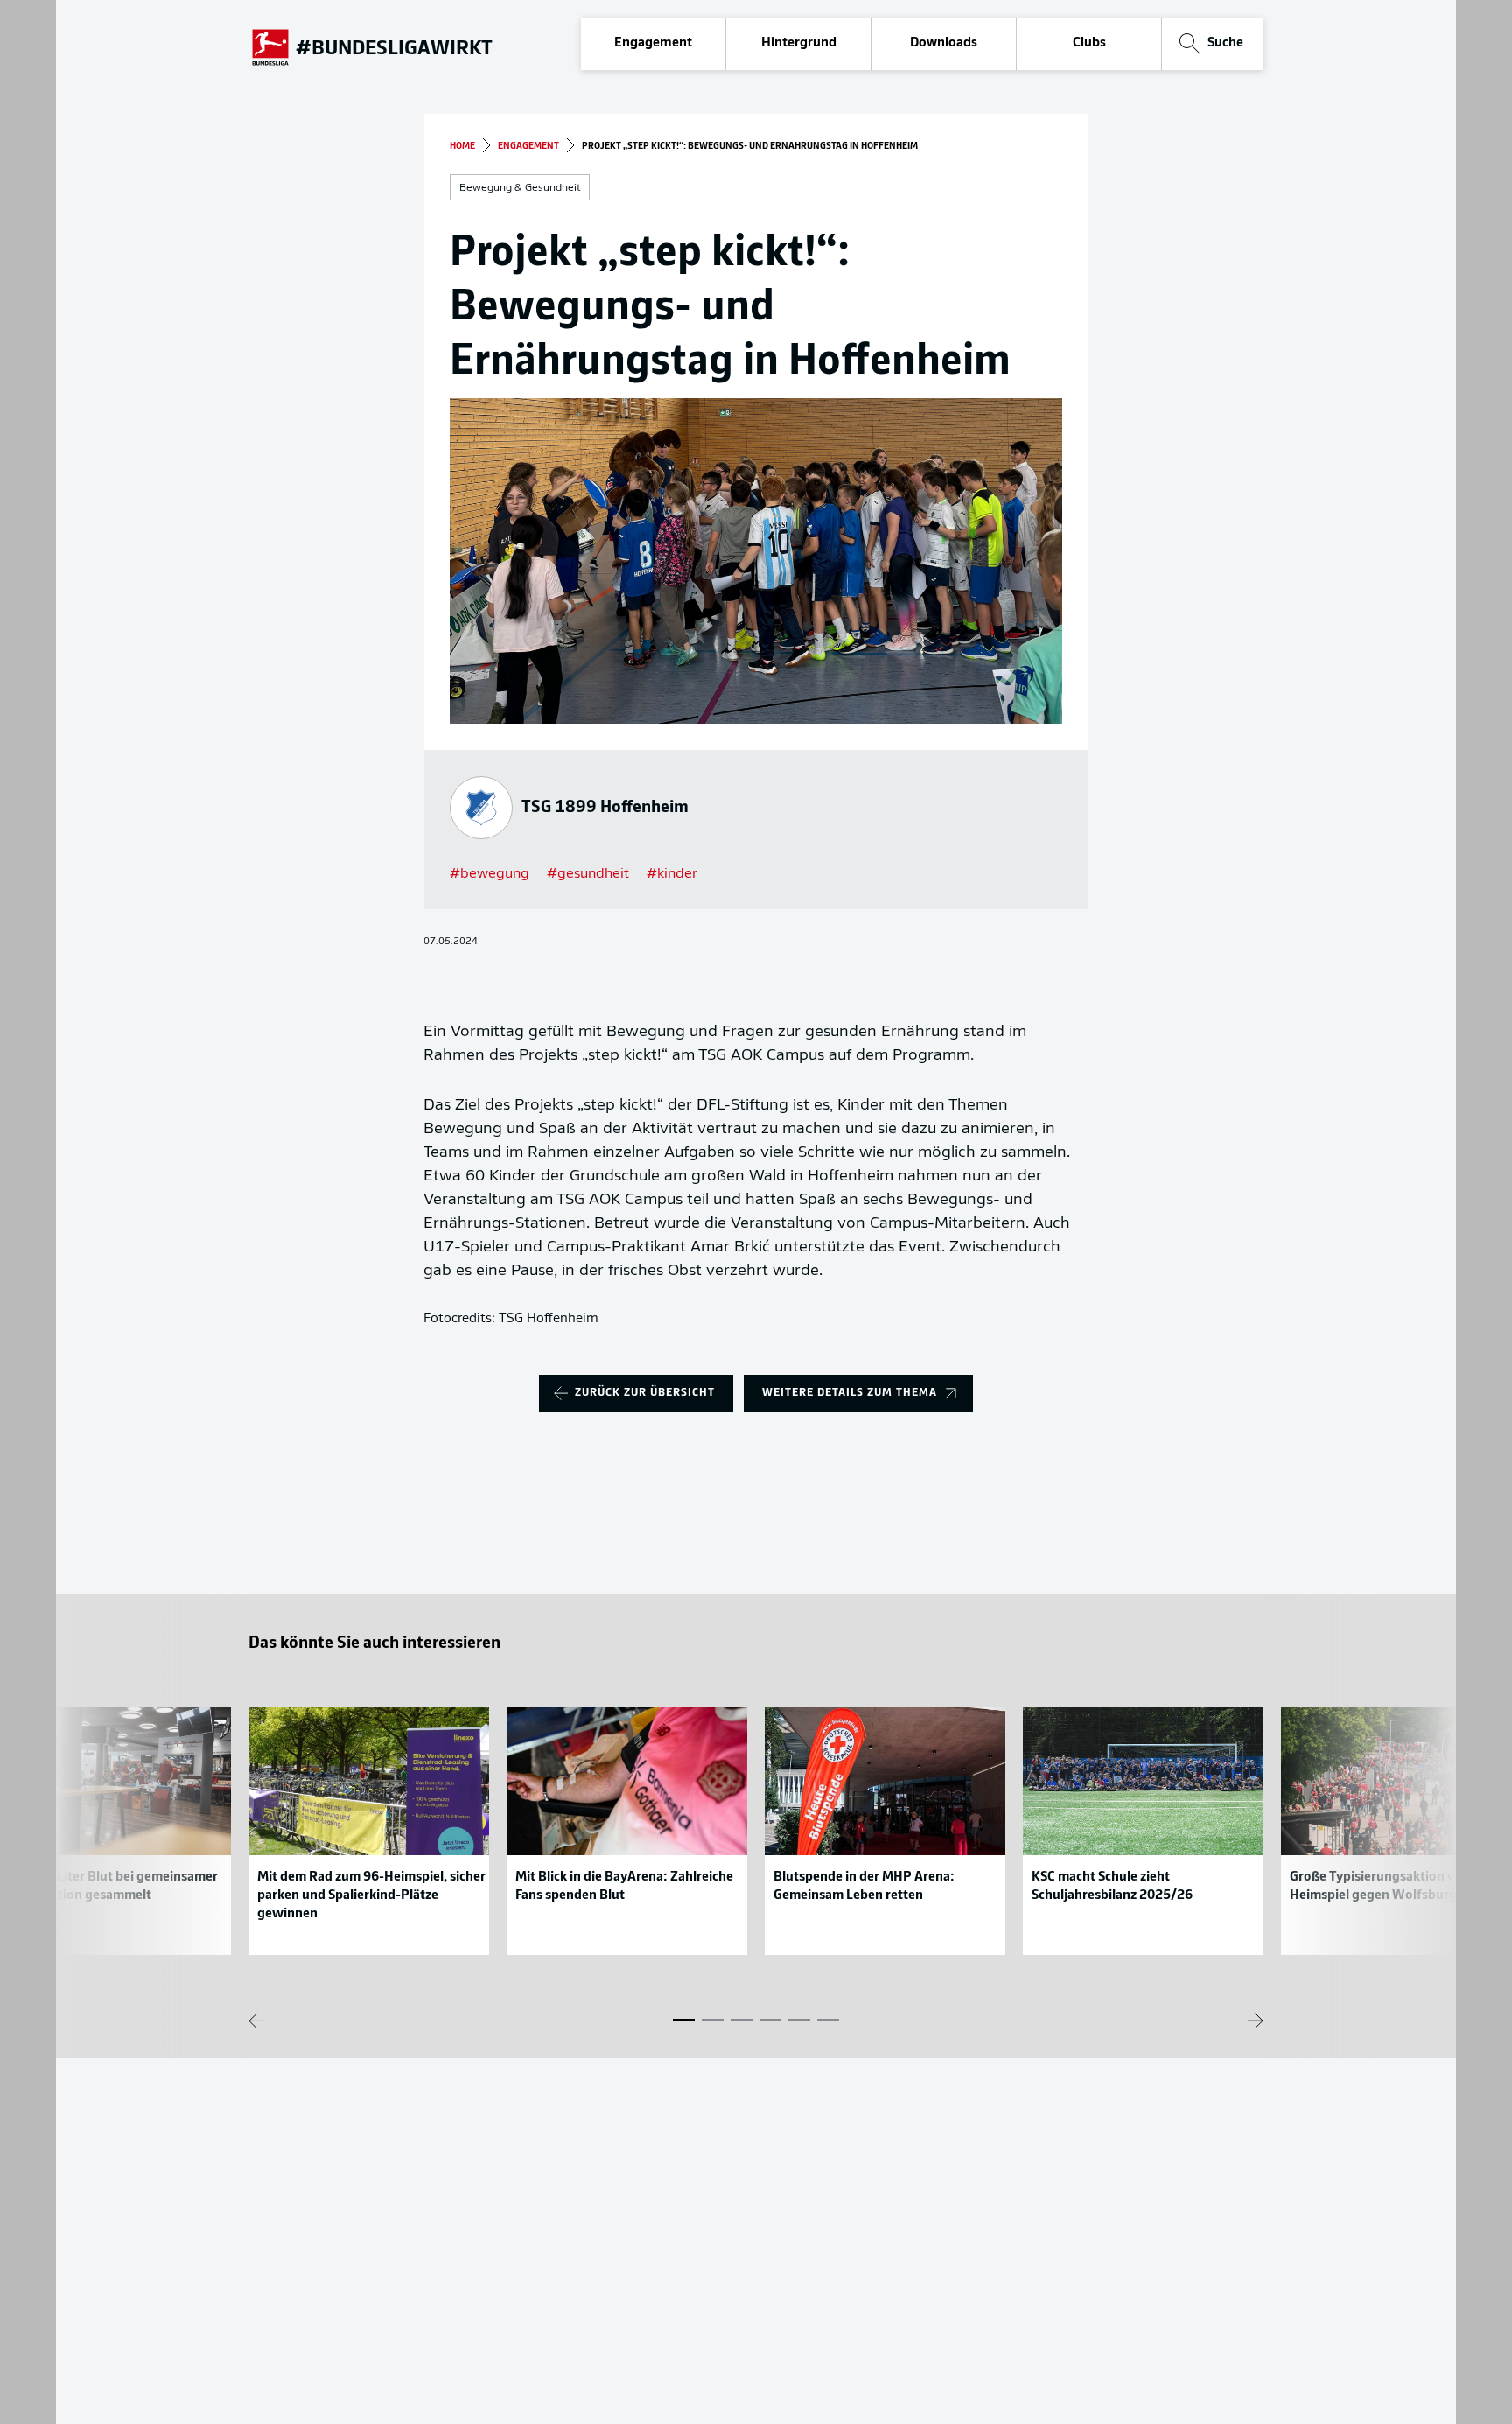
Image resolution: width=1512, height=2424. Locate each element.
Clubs (1089, 43)
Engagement (653, 43)
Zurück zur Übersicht (645, 1393)
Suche (1225, 43)
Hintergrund (799, 43)
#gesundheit (588, 874)
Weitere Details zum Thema (850, 1393)
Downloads (944, 43)
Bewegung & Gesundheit (520, 188)
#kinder (672, 874)
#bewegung (490, 874)
